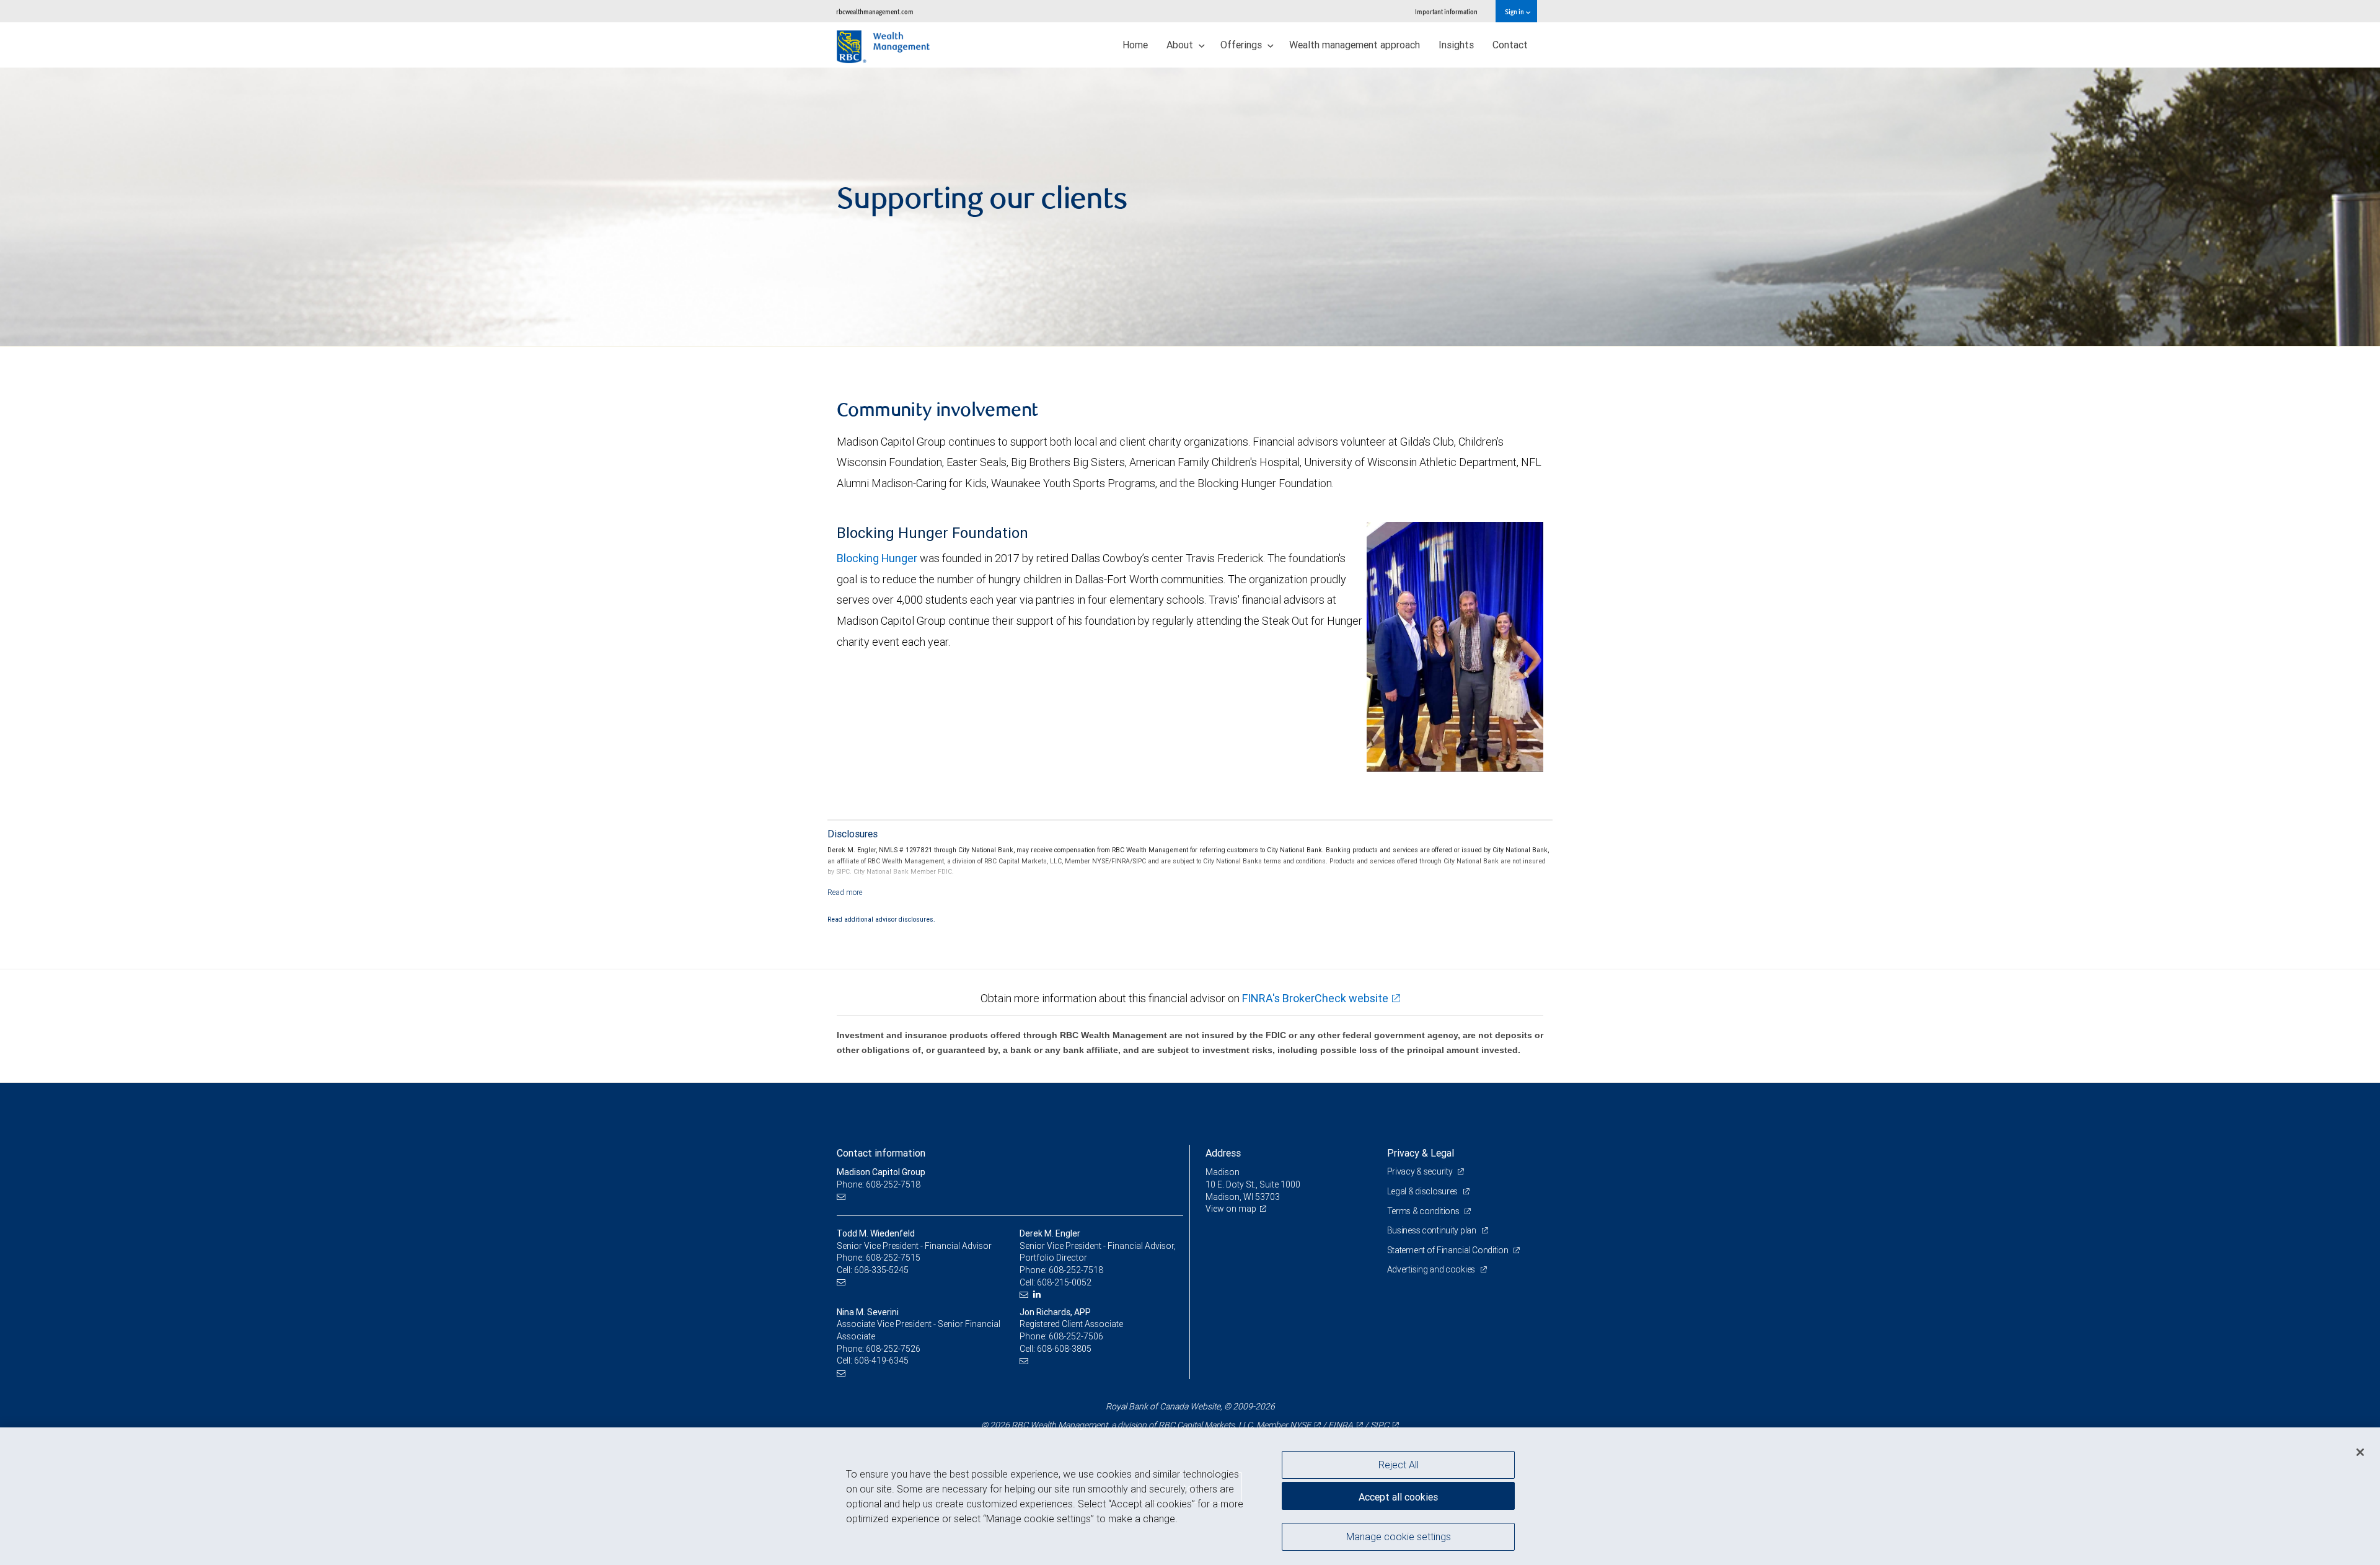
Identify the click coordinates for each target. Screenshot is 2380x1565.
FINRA (1341, 1425)
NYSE (1300, 1425)
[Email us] (843, 1197)
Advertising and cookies (1432, 1269)
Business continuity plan (1433, 1230)
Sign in (1515, 11)
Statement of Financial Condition (1449, 1250)
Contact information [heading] (881, 1153)
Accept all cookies (1398, 1497)
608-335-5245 (881, 1270)
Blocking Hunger (877, 558)
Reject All (1399, 1465)
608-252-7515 (893, 1258)
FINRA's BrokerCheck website (1315, 998)
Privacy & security (1421, 1171)
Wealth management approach (1355, 45)
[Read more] (845, 892)
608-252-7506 (1076, 1336)
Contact (1510, 45)
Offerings (1242, 45)
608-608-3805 (1064, 1349)
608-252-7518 (1076, 1270)
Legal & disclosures (1423, 1191)
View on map (1231, 1209)
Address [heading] (1223, 1153)
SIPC (1380, 1425)
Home (1135, 45)
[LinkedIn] (1038, 1294)
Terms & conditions (1424, 1211)
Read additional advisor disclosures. (881, 919)
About (1181, 45)
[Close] (2360, 1452)
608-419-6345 (881, 1360)
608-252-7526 (893, 1349)
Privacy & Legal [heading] (1421, 1153)
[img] (1190, 207)
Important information (1446, 11)
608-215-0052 (1064, 1282)
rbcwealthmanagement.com (875, 11)
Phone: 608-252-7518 (879, 1184)
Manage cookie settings (1399, 1536)
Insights (1456, 45)
